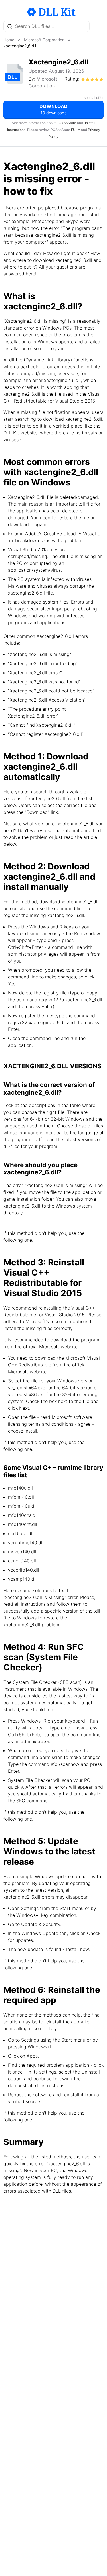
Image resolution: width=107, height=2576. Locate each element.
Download (53, 109)
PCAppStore (66, 123)
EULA (76, 130)
